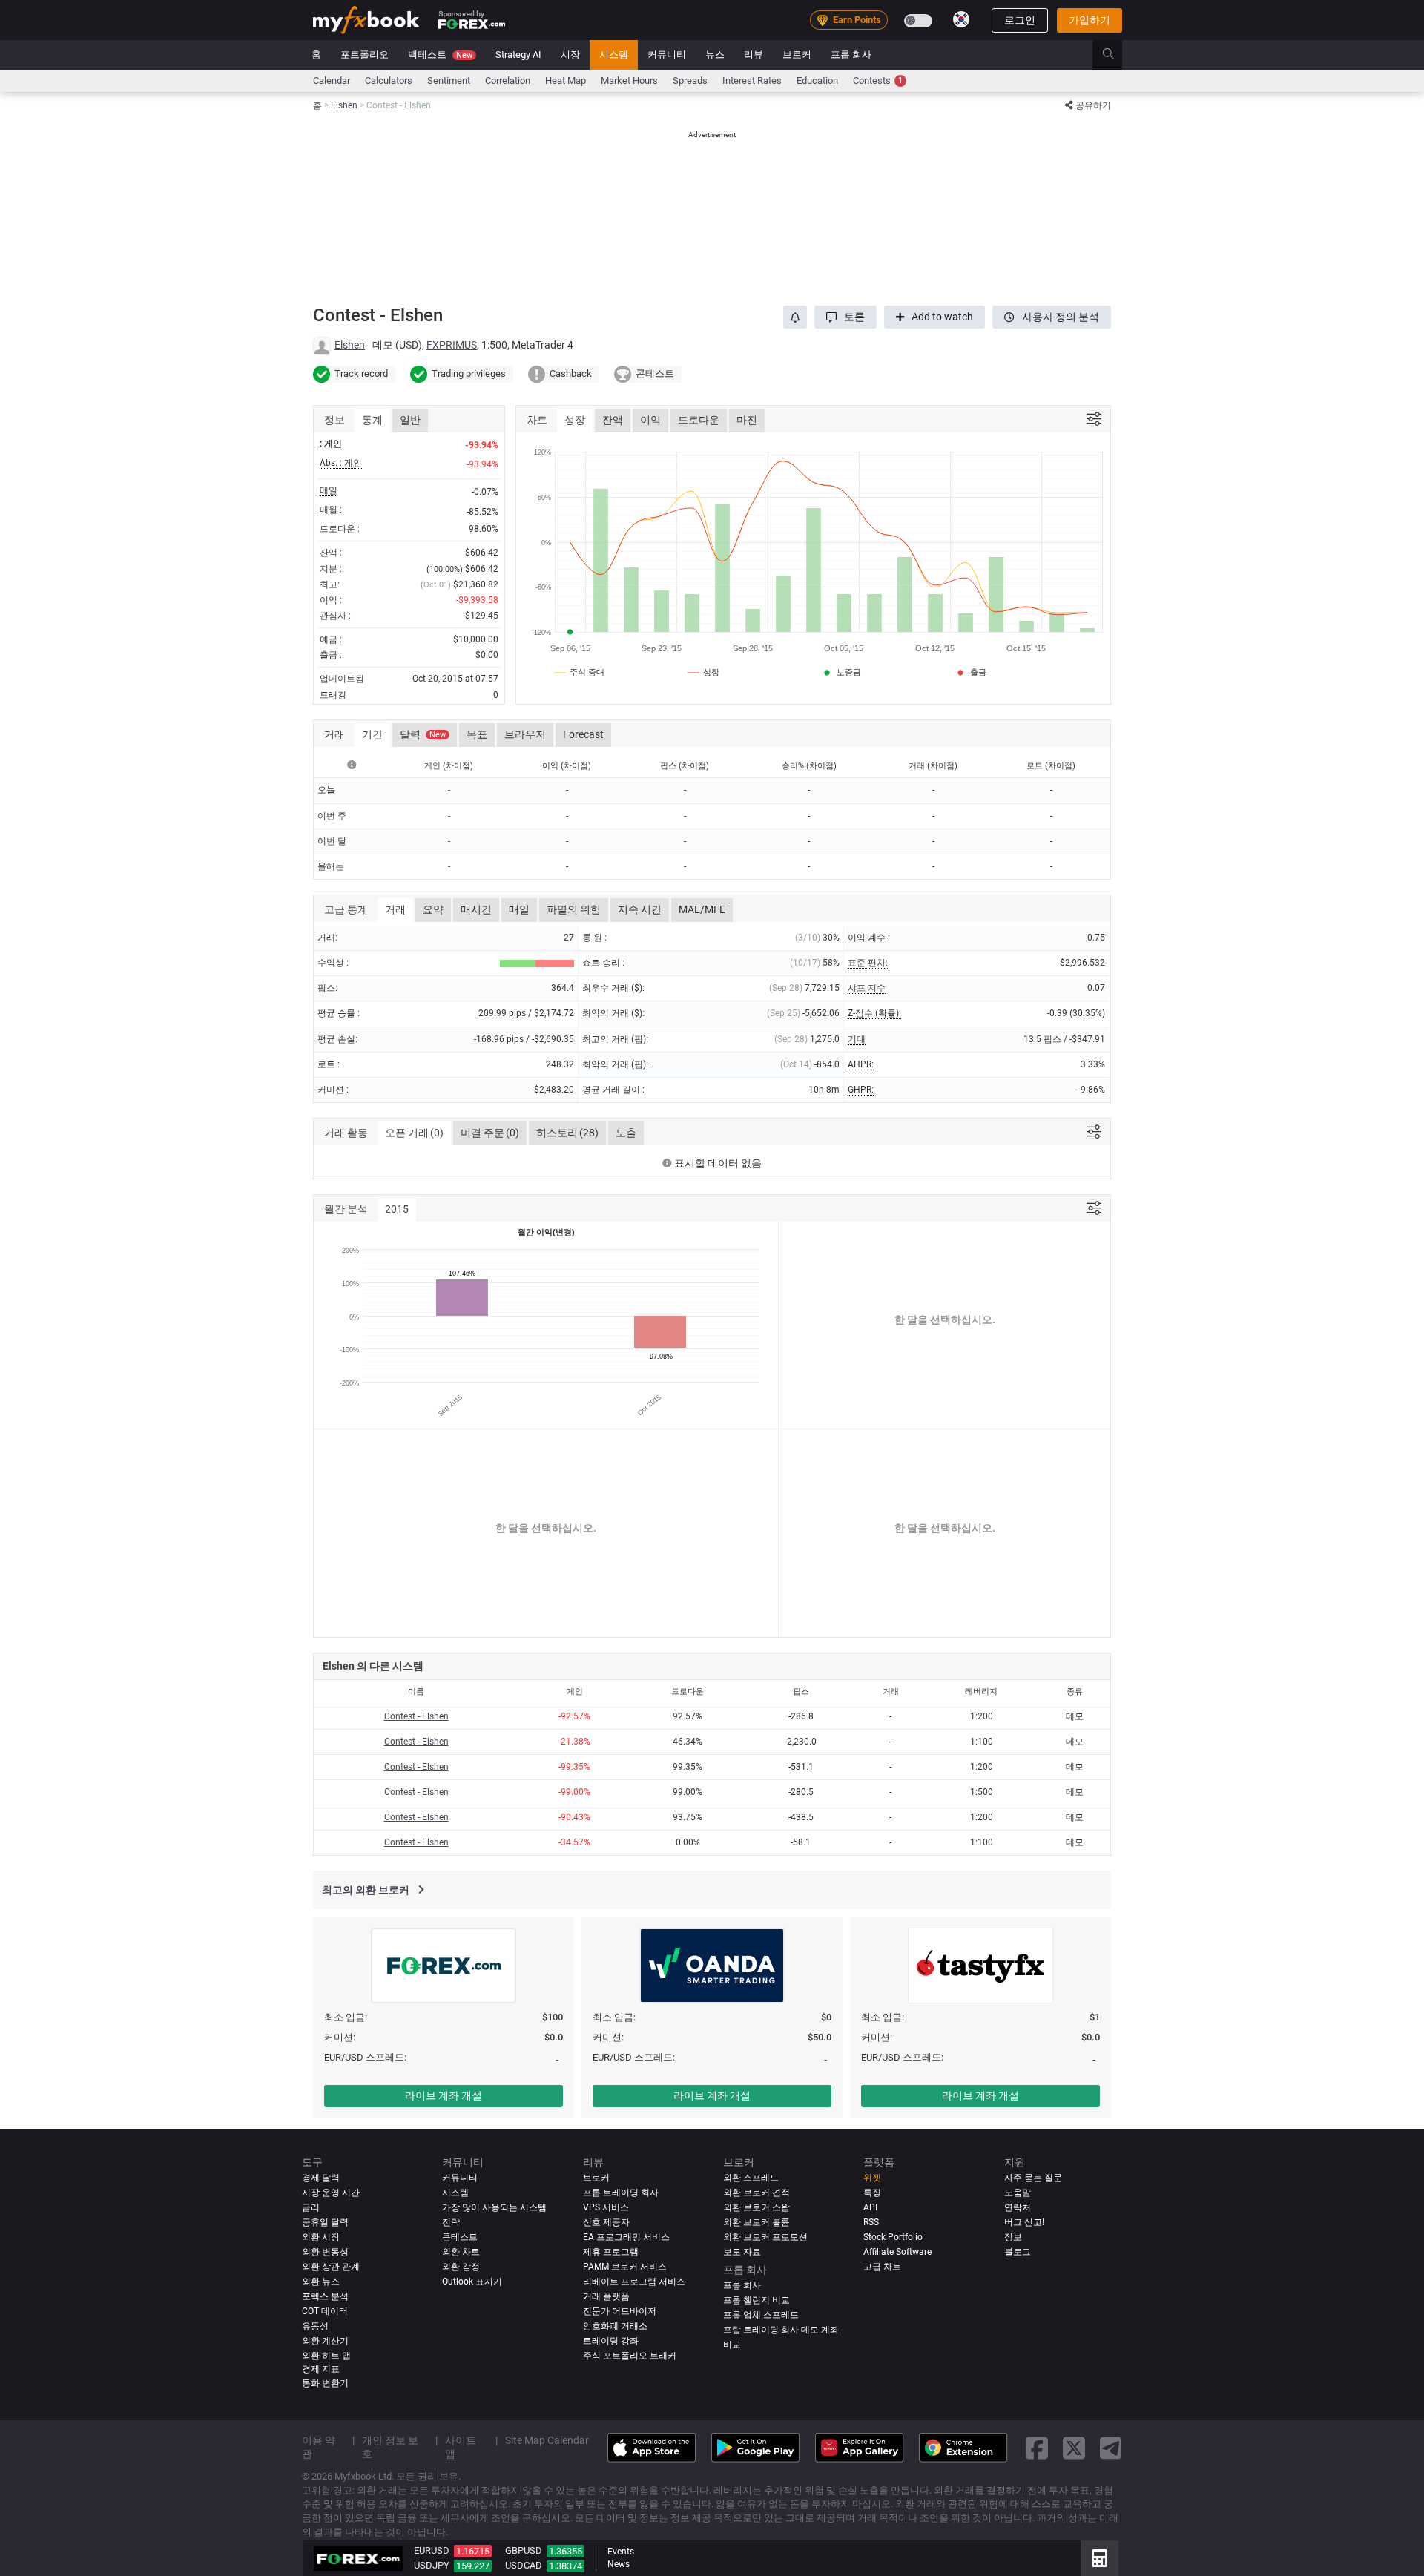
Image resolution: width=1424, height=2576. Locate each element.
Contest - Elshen (416, 1716)
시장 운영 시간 (331, 2193)
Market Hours (629, 80)
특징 (872, 2193)
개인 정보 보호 (390, 2447)
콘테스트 (460, 2237)
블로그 (1018, 2252)
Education (817, 80)
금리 (311, 2207)
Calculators (389, 80)
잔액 (613, 420)
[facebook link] (1037, 2447)
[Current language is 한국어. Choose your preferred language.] (961, 19)
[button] (845, 317)
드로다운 (699, 420)
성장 (575, 420)
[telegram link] (1111, 2447)
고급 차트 (882, 2267)
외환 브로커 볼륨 (756, 2222)
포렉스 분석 (325, 2296)
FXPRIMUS (452, 345)
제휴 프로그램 (611, 2252)
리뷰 (754, 55)
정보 (1013, 2237)
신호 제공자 (606, 2222)
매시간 (476, 909)
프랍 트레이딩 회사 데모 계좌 (781, 2330)
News (619, 2564)
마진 (747, 420)
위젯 (872, 2178)
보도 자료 (742, 2252)
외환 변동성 (325, 2252)
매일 (519, 909)
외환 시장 (321, 2237)
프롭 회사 (851, 55)
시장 (570, 55)
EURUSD (432, 2550)
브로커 (797, 55)
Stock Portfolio (893, 2237)
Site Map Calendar (547, 2440)
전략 (451, 2222)
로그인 (1020, 20)
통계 (372, 420)
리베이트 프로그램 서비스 (634, 2282)
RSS (871, 2222)
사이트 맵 (461, 2447)
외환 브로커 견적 (756, 2193)
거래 (395, 909)
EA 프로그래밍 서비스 (626, 2237)
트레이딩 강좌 (611, 2341)
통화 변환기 (325, 2383)
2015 (397, 1209)
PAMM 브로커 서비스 (625, 2267)
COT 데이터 (325, 2311)
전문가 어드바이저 (620, 2311)
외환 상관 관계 (331, 2267)
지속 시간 (640, 909)
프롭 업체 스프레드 (761, 2315)
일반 (410, 420)
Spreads (690, 80)
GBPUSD (524, 2550)
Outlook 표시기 (472, 2282)
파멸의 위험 (574, 909)
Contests (878, 80)
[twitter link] (1074, 2447)
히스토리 (567, 1133)
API (870, 2207)
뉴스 (715, 55)
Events (621, 2552)
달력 (423, 734)
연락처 (1018, 2207)
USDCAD (524, 2565)
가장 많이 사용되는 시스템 (494, 2207)
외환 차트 (461, 2252)
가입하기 (1090, 20)
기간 (372, 734)
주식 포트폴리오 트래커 (630, 2356)
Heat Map (566, 80)
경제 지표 (321, 2369)
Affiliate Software (897, 2252)
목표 (477, 734)
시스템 (614, 55)
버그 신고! (1024, 2222)
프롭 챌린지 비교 (756, 2300)
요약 (433, 909)
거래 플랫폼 (606, 2296)
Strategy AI (518, 55)
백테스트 (440, 55)
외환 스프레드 (751, 2178)
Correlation (508, 80)
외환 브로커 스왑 (756, 2207)
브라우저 (525, 734)
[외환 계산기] (1100, 2558)
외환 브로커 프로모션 (765, 2237)
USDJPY (432, 2565)
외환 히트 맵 (326, 2356)
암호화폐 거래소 (615, 2326)
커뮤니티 (667, 55)
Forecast (583, 734)
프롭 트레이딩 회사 (621, 2193)
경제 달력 (321, 2178)
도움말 (1018, 2193)
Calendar (332, 80)
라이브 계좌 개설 (444, 2095)
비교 (732, 2345)
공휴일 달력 (325, 2222)
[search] (1117, 55)
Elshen (350, 345)
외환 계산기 (325, 2341)
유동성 (315, 2326)
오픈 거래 (414, 1133)
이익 (650, 420)
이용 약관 (319, 2447)
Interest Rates (752, 80)
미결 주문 (490, 1133)
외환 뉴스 (321, 2282)
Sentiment (449, 80)
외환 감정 (461, 2267)
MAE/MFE (702, 909)
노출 (626, 1133)
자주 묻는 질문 (1033, 2178)
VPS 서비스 (606, 2207)
